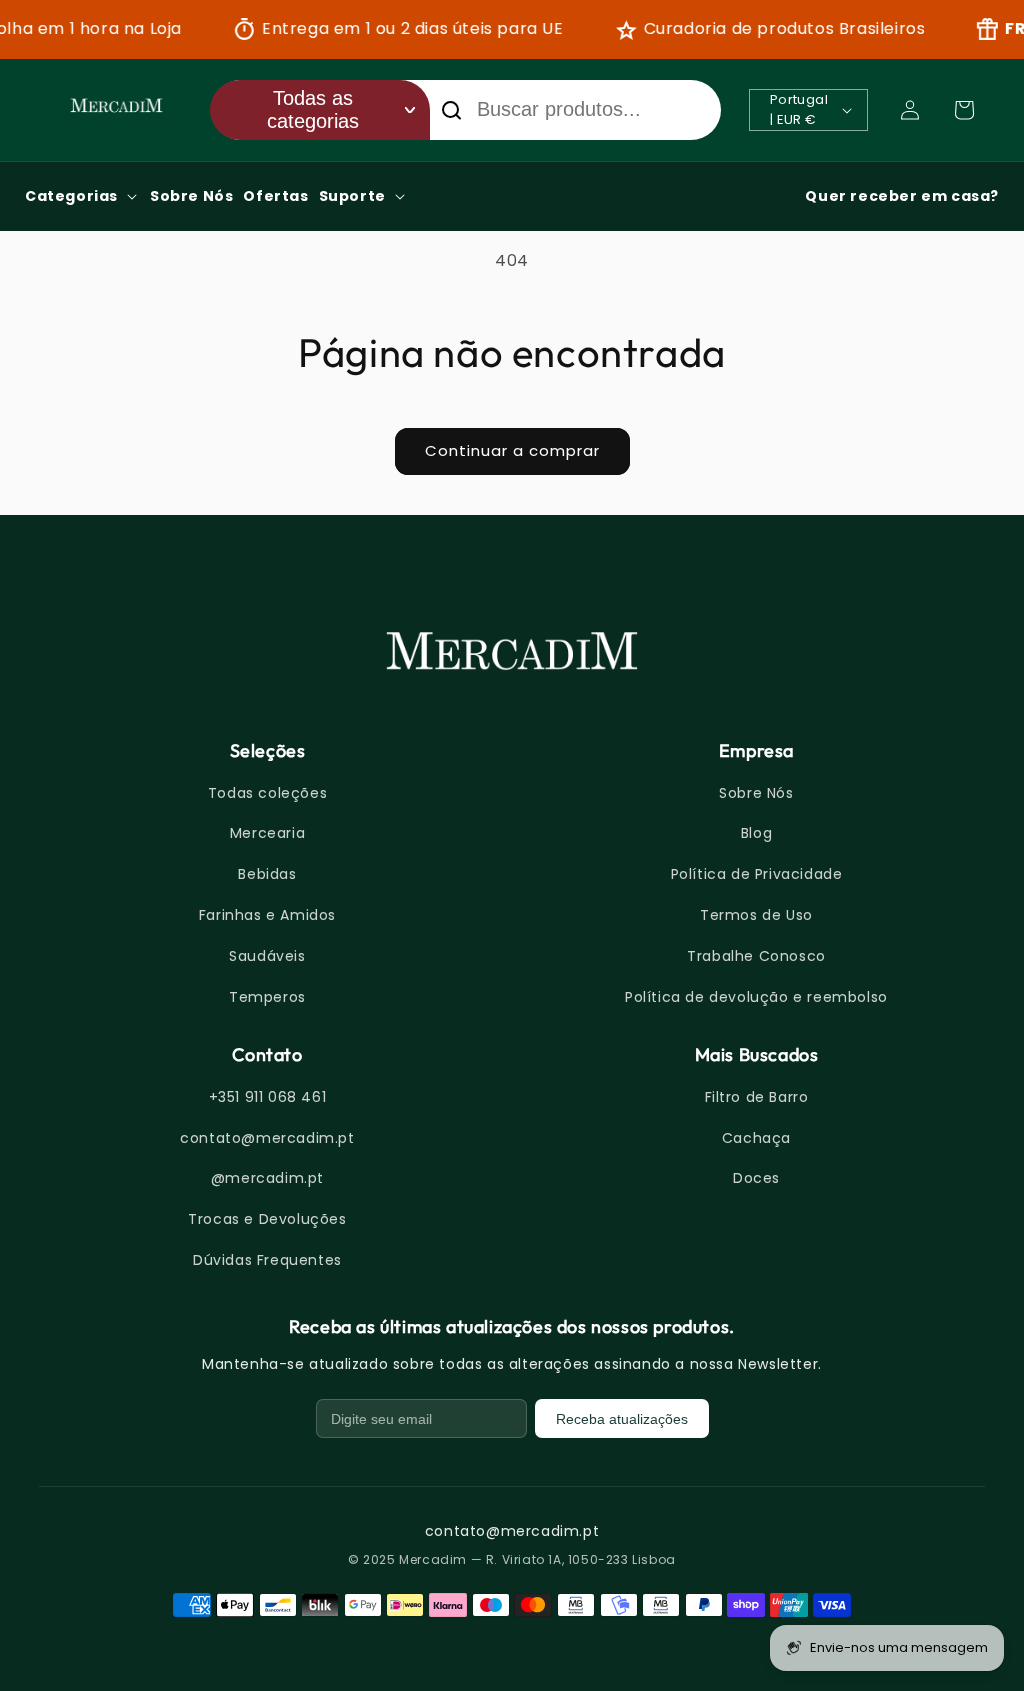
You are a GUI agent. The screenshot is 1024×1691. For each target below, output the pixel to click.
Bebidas (267, 874)
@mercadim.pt (267, 1178)
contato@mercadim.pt (267, 1138)
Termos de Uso (756, 915)
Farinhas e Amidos (267, 915)
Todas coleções (267, 793)
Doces (756, 1178)
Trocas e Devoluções (267, 1219)
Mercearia (267, 833)
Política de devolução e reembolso (756, 997)
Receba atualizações (622, 1419)
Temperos (267, 997)
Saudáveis (267, 956)
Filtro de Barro (757, 1097)
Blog (756, 833)
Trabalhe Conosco (756, 956)
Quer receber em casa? (902, 196)
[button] (964, 110)
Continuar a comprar (512, 450)
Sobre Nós (756, 793)
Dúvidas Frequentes (267, 1260)
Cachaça (756, 1138)
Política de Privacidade (757, 874)
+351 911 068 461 (268, 1097)
